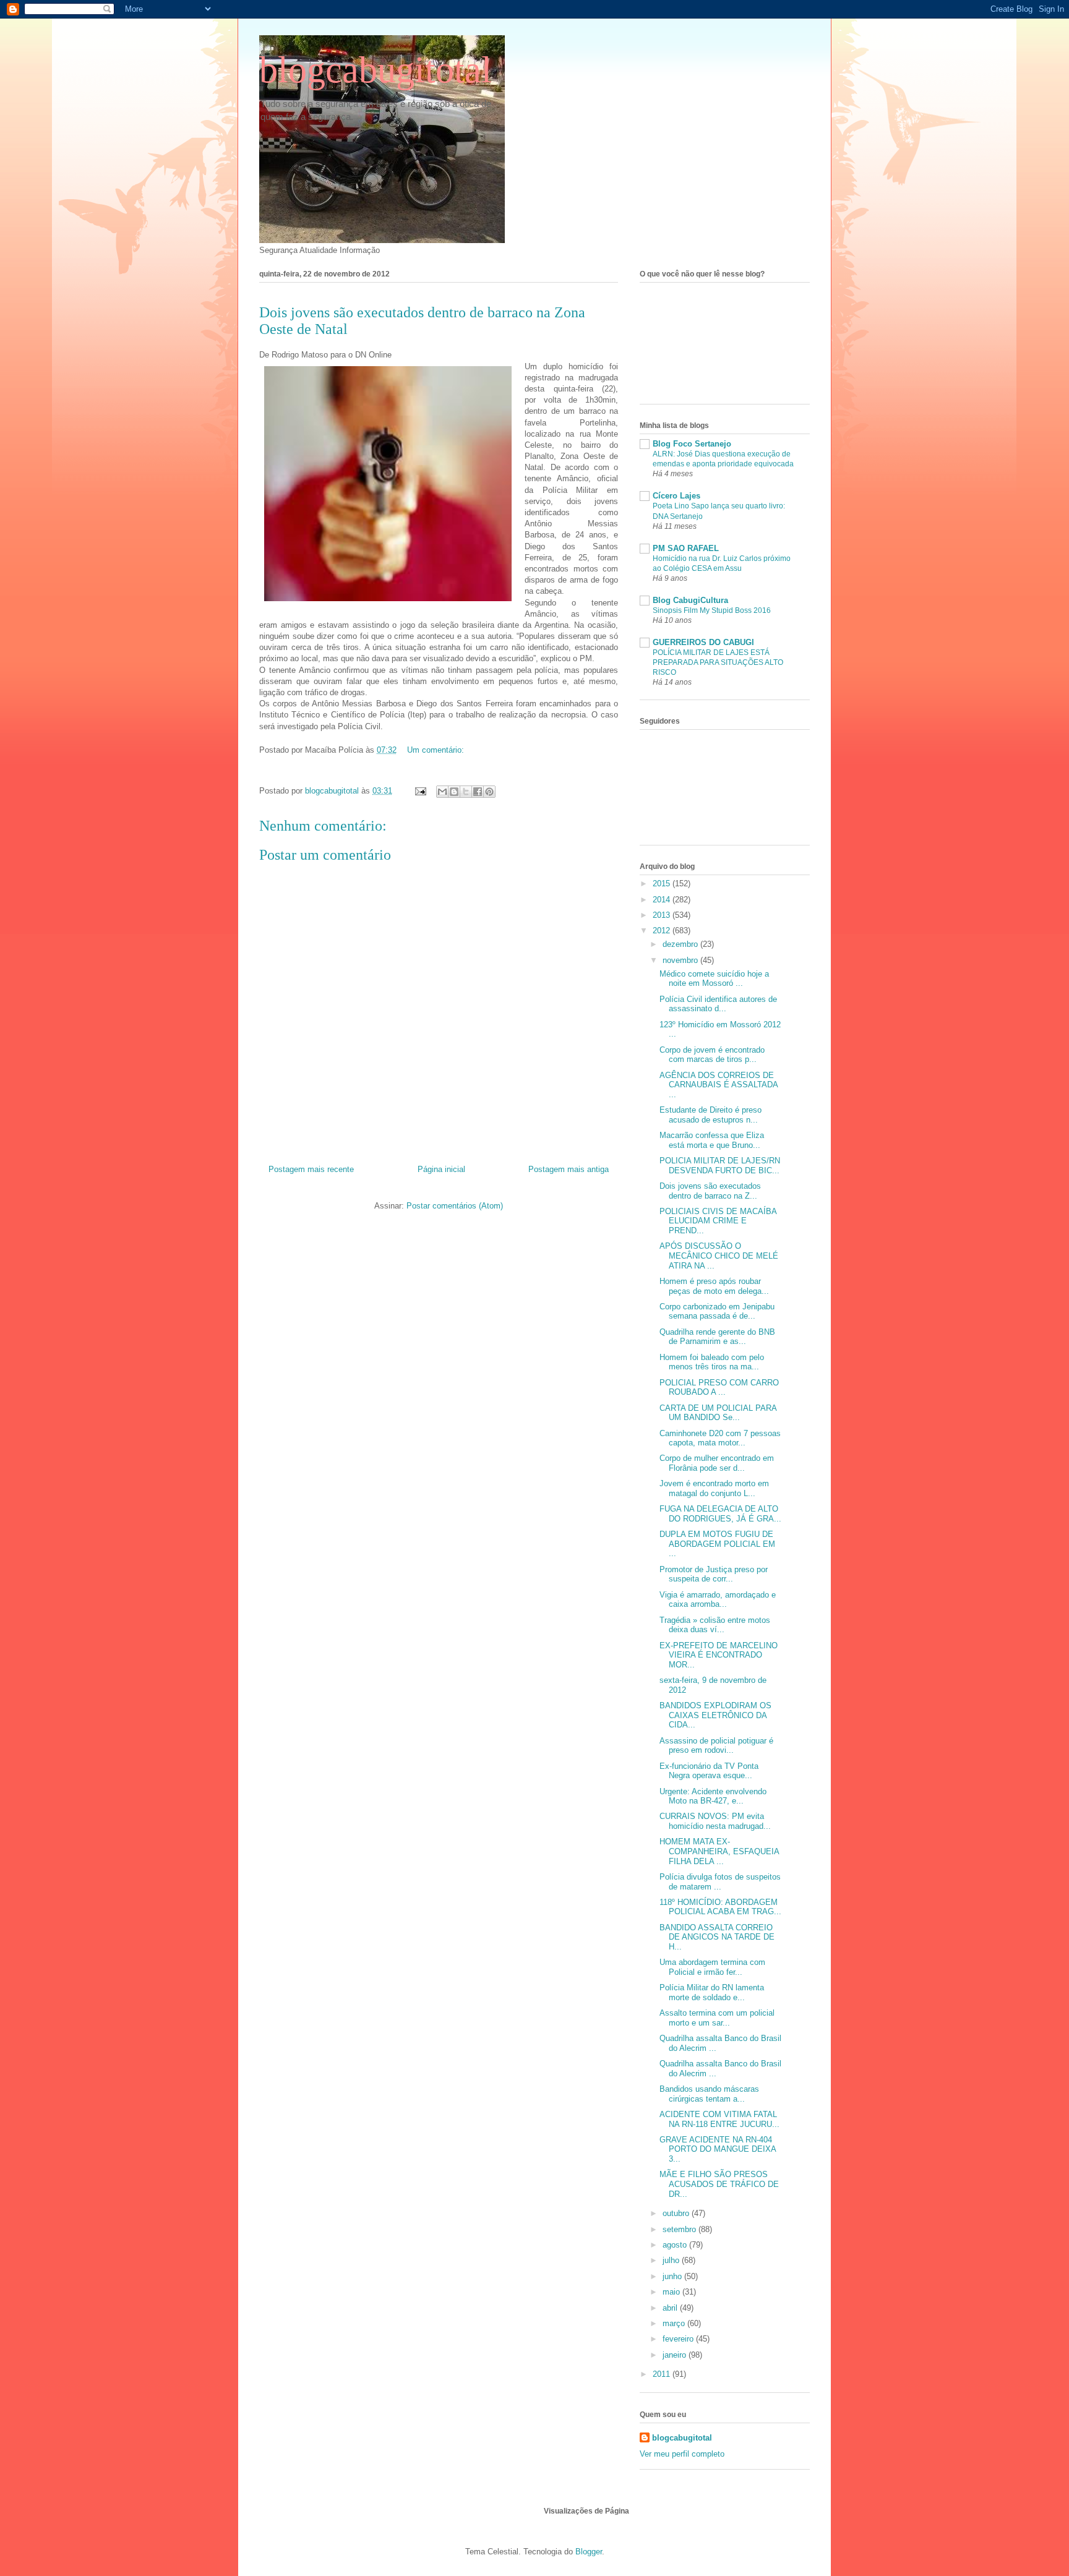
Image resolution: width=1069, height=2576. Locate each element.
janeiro (676, 2355)
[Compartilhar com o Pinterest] (489, 792)
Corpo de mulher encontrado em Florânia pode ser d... (717, 1463)
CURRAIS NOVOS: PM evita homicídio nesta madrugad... (715, 1821)
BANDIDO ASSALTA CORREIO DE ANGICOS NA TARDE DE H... (717, 1937)
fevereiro (679, 2339)
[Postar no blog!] (454, 792)
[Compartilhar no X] (466, 792)
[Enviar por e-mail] (442, 792)
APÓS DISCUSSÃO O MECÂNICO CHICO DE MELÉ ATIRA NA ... (719, 1256)
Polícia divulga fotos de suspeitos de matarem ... (720, 1882)
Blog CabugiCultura (690, 600)
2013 (663, 915)
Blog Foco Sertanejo (692, 444)
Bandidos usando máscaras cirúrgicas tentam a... (709, 2094)
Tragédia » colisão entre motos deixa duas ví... (715, 1625)
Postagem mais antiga (569, 1169)
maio (672, 2292)
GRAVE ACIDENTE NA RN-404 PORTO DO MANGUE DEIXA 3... (718, 2149)
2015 (663, 884)
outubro (677, 2213)
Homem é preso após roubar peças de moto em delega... (714, 1286)
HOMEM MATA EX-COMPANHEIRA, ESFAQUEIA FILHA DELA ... (719, 1851)
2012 (663, 931)
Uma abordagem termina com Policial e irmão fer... (712, 1967)
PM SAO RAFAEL (686, 548)
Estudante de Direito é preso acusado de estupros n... (711, 1115)
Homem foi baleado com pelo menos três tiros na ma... (712, 1362)
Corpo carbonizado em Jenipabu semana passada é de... (717, 1312)
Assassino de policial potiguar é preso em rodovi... (716, 1746)
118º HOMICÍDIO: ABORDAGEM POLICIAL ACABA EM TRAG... (720, 1907)
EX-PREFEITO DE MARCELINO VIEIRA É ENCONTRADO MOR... (719, 1655)
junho (673, 2276)
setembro (680, 2229)
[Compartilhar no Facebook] (478, 792)
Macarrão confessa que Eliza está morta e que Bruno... (712, 1140)
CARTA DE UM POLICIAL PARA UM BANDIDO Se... (718, 1413)
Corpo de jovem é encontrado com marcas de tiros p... (712, 1055)
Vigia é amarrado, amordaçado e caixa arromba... (718, 1600)
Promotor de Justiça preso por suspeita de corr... (714, 1574)
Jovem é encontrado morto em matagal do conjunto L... (714, 1488)
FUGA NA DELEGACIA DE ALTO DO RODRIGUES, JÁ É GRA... (720, 1514)
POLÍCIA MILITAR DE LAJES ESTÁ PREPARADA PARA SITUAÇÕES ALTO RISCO (718, 662)
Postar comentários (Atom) (455, 1206)
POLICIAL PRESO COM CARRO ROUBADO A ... (719, 1388)
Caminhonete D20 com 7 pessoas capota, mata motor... (720, 1438)
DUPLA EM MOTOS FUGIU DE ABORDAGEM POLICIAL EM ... (717, 1544)
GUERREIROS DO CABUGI (703, 642)
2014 (663, 900)
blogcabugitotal (376, 70)
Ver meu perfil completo (682, 2454)
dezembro (681, 944)
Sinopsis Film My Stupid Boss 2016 (712, 610)
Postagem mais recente (311, 1169)
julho (672, 2260)
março (675, 2323)
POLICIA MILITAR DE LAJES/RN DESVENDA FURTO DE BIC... (720, 1166)
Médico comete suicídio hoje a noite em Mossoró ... (714, 979)
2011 (663, 2374)
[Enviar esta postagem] (420, 791)
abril (671, 2308)
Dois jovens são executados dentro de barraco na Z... (710, 1191)
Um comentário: (436, 750)
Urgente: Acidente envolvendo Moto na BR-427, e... (713, 1796)
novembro (681, 960)
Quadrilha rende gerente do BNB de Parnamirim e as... (717, 1337)
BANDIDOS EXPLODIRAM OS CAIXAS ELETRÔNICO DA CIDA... (715, 1715)
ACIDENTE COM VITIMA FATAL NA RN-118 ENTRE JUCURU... (719, 2119)
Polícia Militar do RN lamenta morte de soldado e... (712, 1992)
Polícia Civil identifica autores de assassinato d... (718, 1004)
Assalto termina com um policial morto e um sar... (717, 2018)
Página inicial (441, 1169)
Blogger (589, 2552)
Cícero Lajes (676, 496)
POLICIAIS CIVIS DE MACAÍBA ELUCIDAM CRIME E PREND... (718, 1221)
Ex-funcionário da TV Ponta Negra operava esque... (709, 1771)
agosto (676, 2245)
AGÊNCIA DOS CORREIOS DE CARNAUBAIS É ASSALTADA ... (719, 1085)
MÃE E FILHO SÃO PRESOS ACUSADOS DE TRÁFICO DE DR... (719, 2184)
